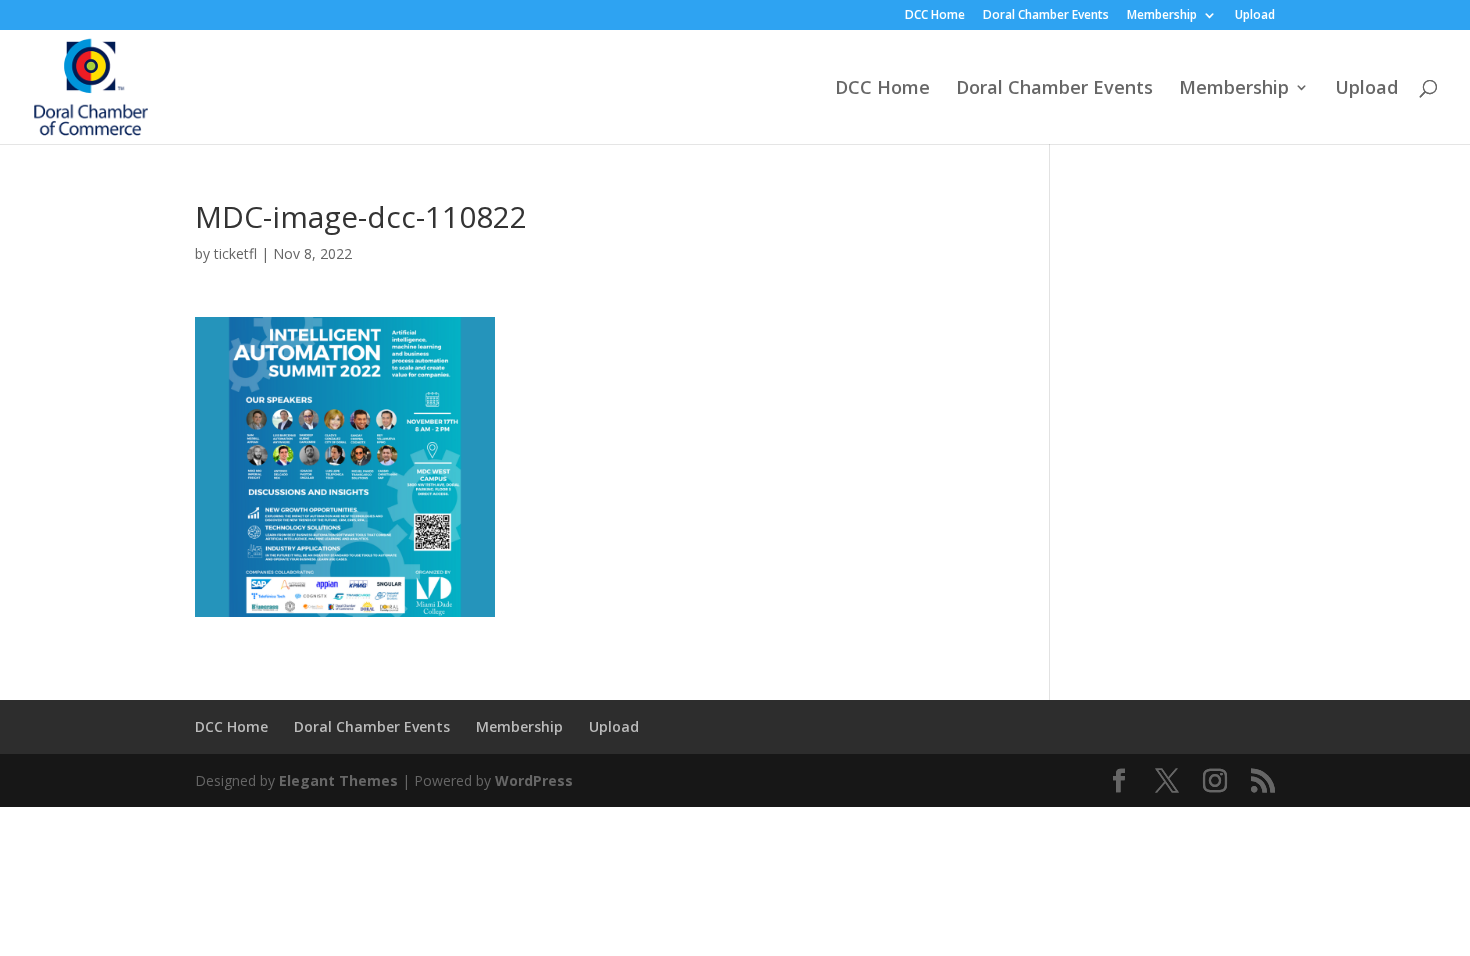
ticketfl (235, 253)
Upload (1255, 16)
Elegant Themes (338, 780)
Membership (1162, 16)
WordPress (534, 780)
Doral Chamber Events (1046, 16)
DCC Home (935, 16)
